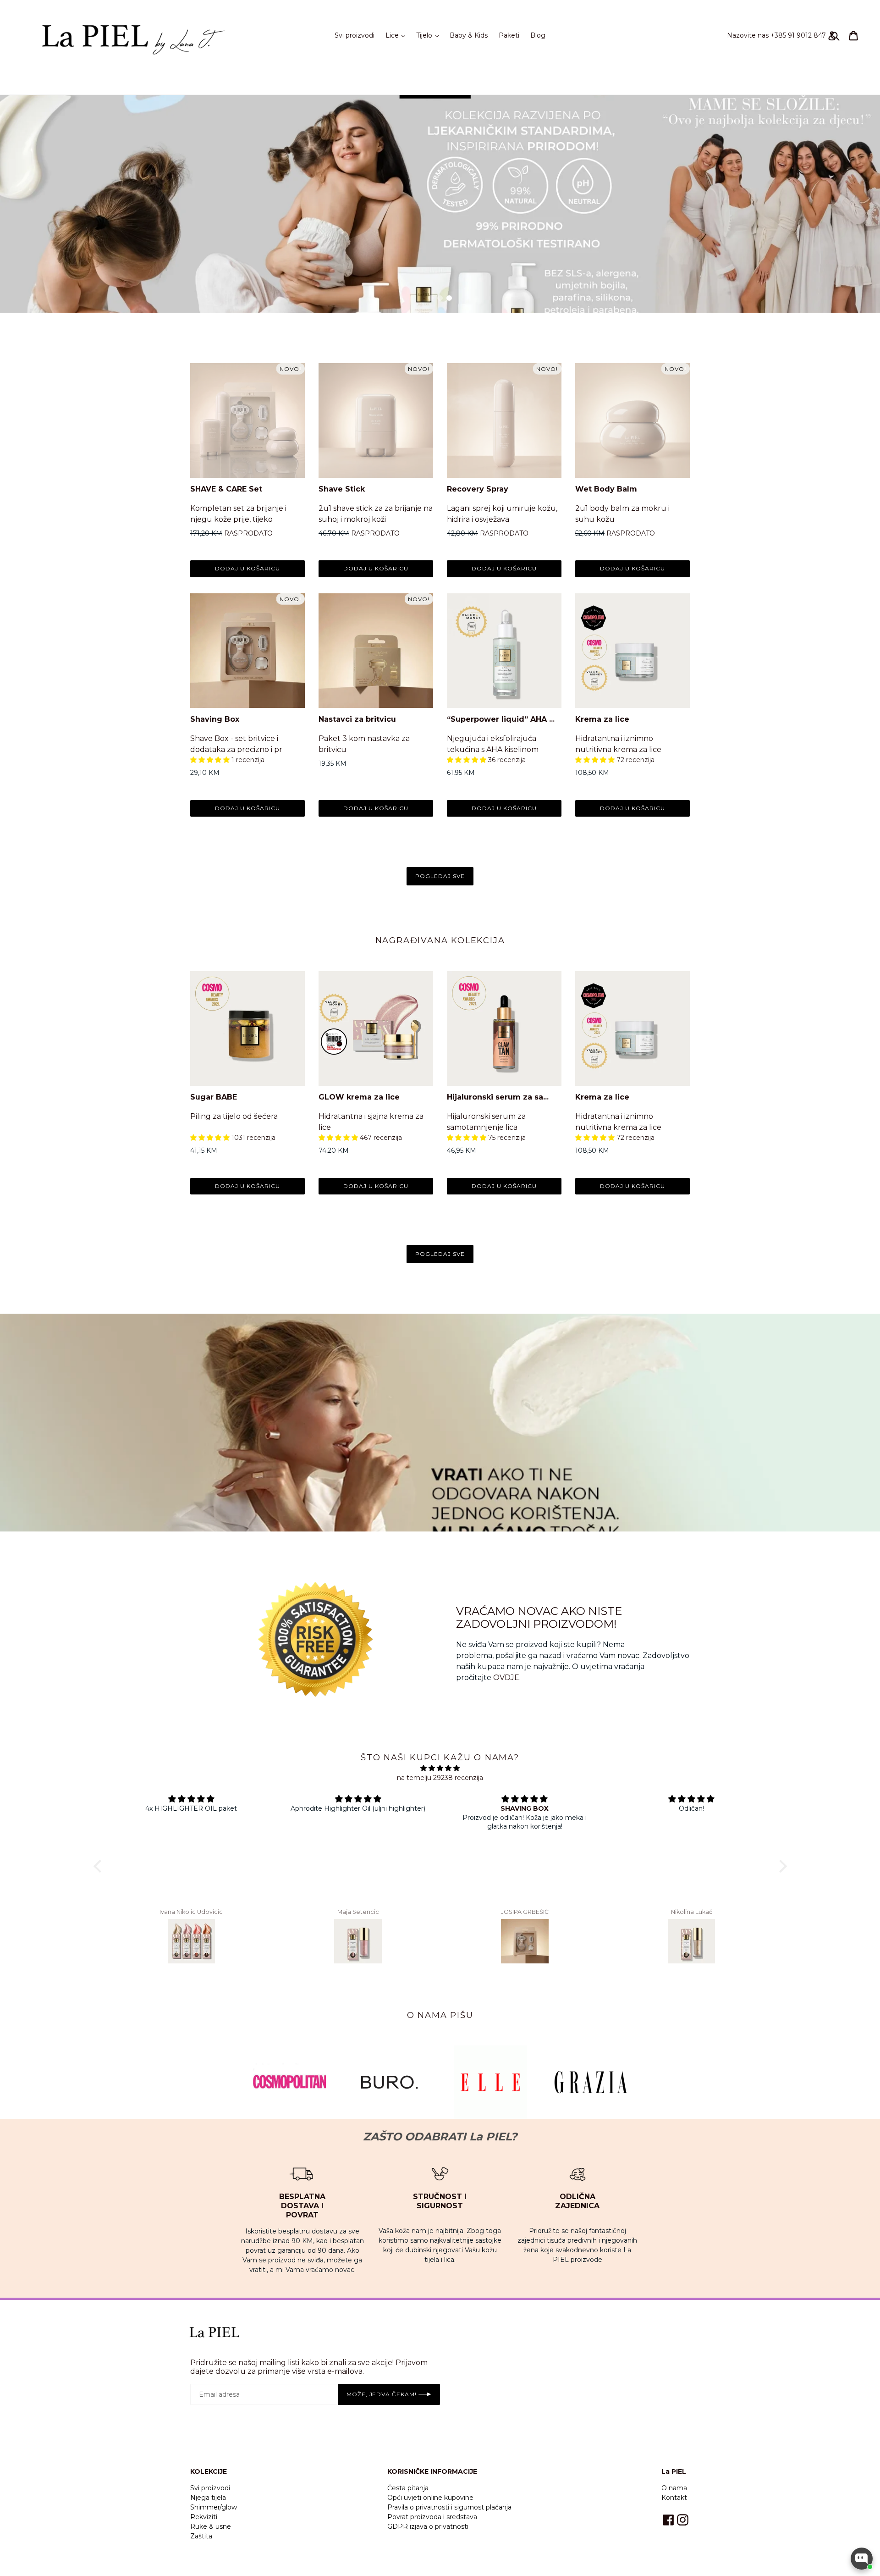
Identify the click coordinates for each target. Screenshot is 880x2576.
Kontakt (674, 2498)
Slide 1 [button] (431, 298)
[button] (211, 760)
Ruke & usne (211, 2526)
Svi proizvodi (355, 35)
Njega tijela (208, 2498)
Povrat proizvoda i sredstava (432, 2517)
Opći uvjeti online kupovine (430, 2498)
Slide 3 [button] (449, 298)
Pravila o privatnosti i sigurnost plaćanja (449, 2507)
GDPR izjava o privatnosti (428, 2526)
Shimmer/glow (214, 2507)
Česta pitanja (408, 2488)
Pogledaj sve (440, 876)
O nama (674, 2488)
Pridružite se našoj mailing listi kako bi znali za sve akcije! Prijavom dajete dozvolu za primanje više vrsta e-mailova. (309, 2367)
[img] (440, 1768)
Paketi (509, 35)
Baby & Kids (469, 35)
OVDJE (506, 1678)
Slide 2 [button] (440, 298)
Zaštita (201, 2536)
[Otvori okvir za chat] (862, 2559)
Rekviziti (204, 2517)
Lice (398, 35)
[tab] (431, 298)
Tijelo (430, 35)
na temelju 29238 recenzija (440, 1778)
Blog (538, 35)
